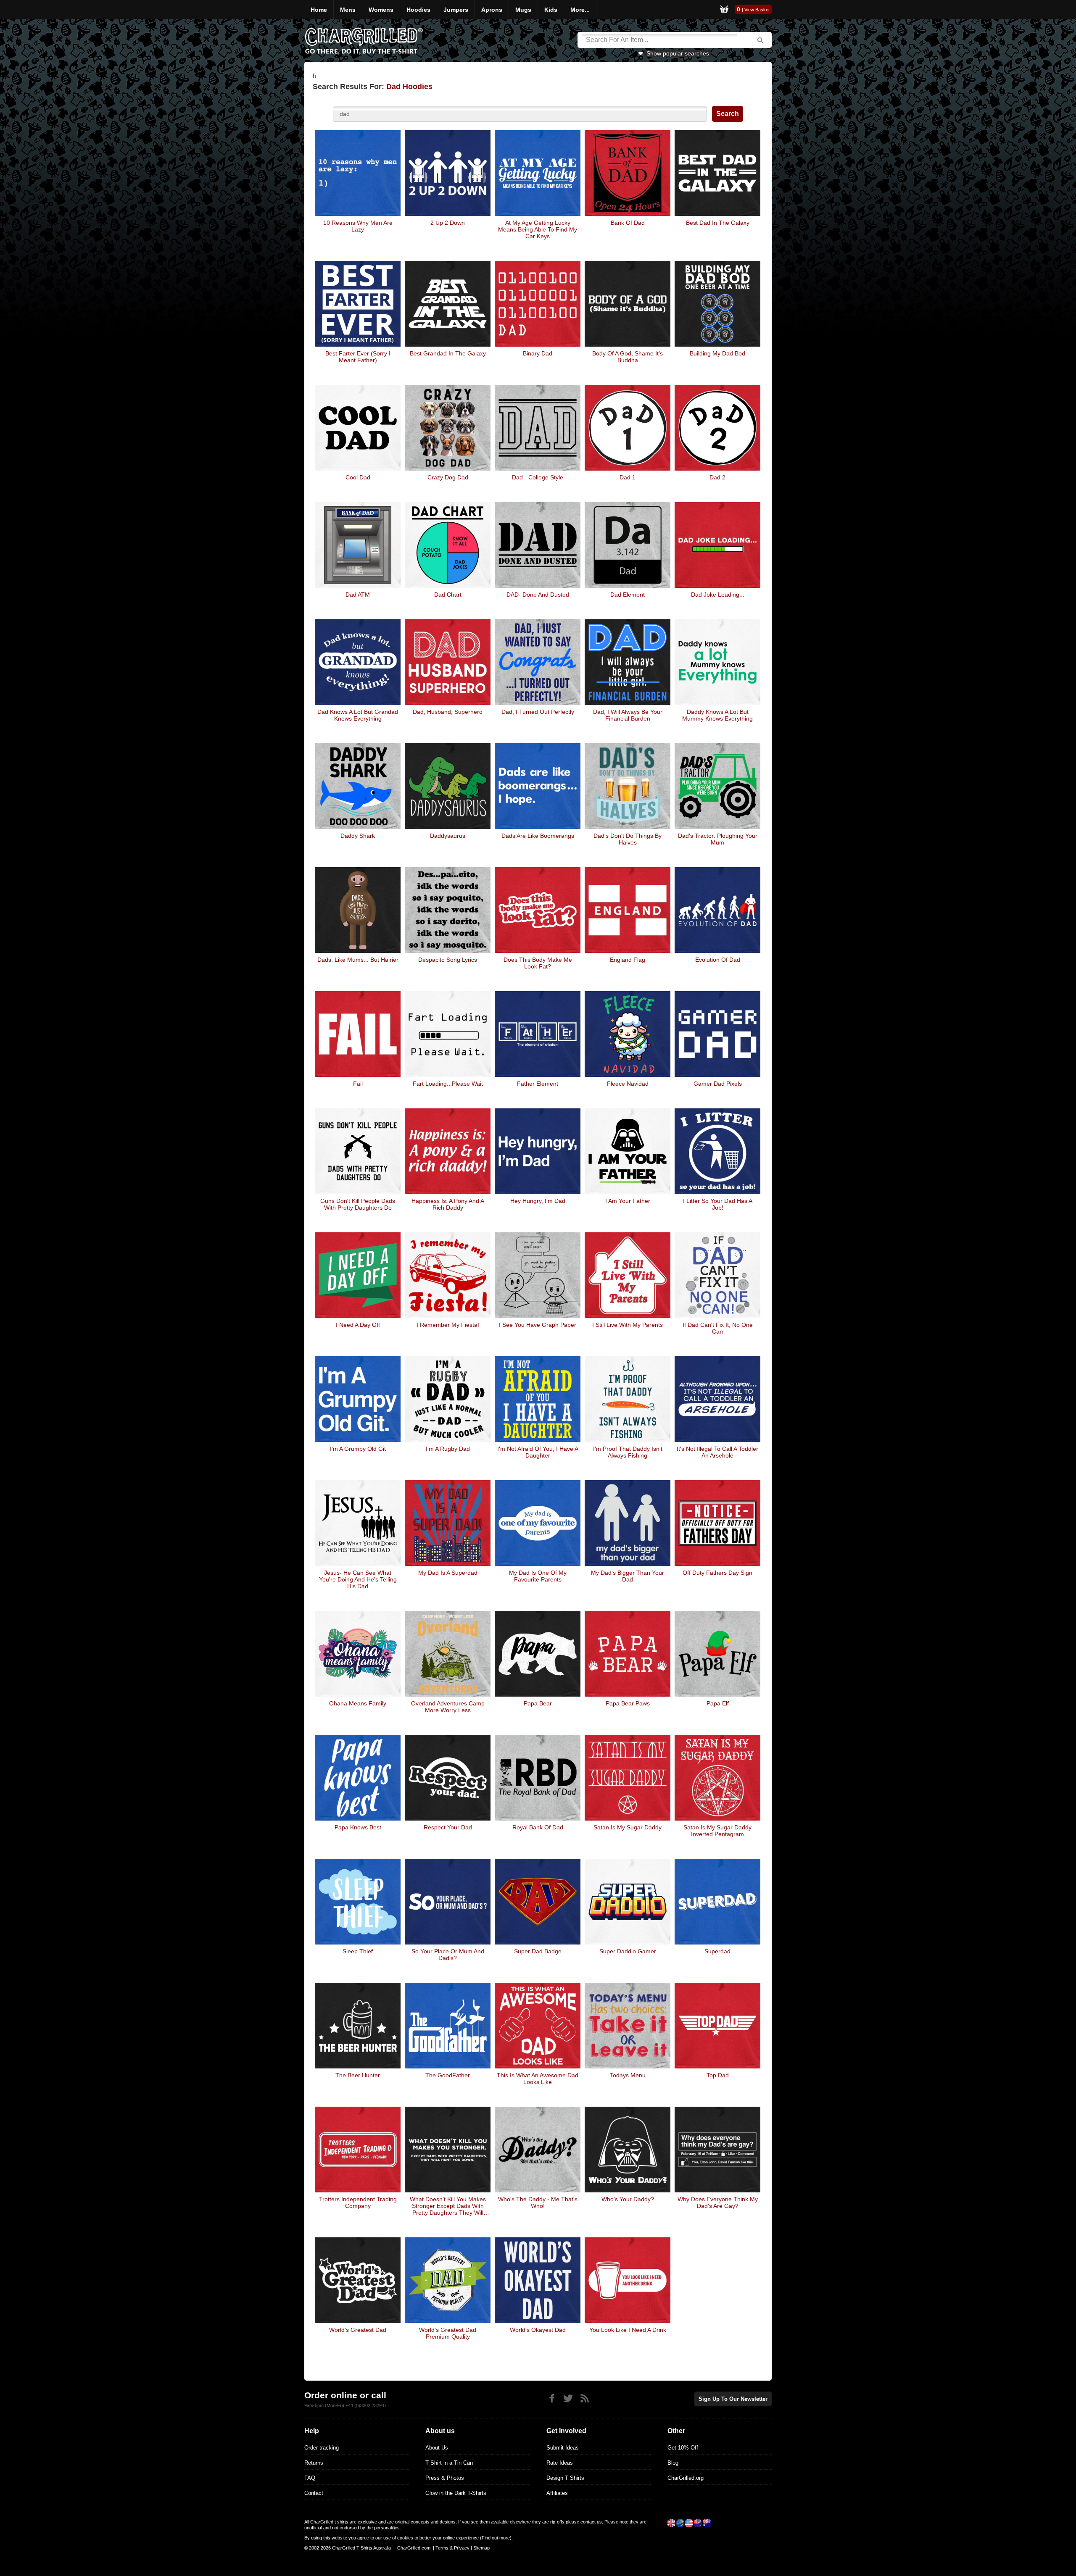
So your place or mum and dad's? (448, 1955)
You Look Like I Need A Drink (628, 2330)
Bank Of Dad (628, 223)
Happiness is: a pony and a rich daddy (448, 1204)
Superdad (717, 1951)
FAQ (310, 2478)
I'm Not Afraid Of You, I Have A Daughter (538, 1452)
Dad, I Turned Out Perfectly (538, 712)
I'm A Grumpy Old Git (358, 1449)
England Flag (628, 960)
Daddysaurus (448, 836)
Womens (381, 10)
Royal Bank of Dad (538, 1827)
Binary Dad (538, 353)
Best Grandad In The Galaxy (448, 353)
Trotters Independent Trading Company (358, 2202)
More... (580, 10)
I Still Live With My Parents (628, 1325)
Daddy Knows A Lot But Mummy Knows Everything (717, 715)
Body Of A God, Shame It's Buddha (628, 357)
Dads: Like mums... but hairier (358, 960)
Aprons (492, 10)
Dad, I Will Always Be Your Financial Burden (628, 715)
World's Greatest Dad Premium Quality (448, 2333)
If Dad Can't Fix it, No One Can (718, 1328)
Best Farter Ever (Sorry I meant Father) (358, 357)
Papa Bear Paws (628, 1703)
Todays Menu (628, 2075)
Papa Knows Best (358, 1827)
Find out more (496, 2538)
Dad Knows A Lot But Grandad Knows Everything (358, 715)
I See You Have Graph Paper (538, 1325)
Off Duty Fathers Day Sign (717, 1573)
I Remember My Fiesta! (448, 1325)
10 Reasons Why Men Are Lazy (358, 226)
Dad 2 (717, 477)
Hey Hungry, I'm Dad (538, 1201)
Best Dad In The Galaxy (718, 223)
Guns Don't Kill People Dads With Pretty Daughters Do (358, 1204)
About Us (437, 2448)
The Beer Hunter (358, 2075)
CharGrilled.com (414, 2548)
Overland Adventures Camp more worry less (448, 1707)
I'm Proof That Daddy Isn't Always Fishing (628, 1452)
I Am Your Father (628, 1201)
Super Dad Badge (538, 1951)
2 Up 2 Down (448, 223)
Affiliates (557, 2493)
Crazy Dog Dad (448, 477)
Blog (673, 2463)
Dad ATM (358, 595)
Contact (314, 2493)
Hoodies (418, 10)
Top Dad (718, 2075)
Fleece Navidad (628, 1084)
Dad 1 (628, 477)
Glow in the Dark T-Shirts (456, 2493)
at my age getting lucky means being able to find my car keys (538, 229)
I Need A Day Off (358, 1325)
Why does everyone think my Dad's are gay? (718, 2202)
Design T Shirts (565, 2478)
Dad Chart (448, 595)
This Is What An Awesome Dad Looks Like (538, 2079)
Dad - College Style (538, 477)
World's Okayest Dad (538, 2330)
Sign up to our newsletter (733, 2399)
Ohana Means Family (358, 1703)
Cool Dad (358, 477)
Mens (348, 10)
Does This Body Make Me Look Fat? (538, 963)
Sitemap (481, 2548)
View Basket (757, 10)
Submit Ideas (563, 2448)
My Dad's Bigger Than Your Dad (628, 1576)
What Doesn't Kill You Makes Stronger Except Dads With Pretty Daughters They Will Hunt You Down (448, 2206)
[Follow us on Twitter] (568, 2398)
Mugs (523, 10)
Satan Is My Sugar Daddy (628, 1827)
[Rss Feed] (584, 2398)
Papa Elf (718, 1703)
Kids (551, 10)
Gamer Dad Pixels (718, 1084)
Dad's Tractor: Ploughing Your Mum (718, 839)
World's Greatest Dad (358, 2330)
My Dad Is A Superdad (448, 1573)
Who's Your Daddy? (628, 2199)
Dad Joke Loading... (718, 595)
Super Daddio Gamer (628, 1951)
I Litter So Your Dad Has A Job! (718, 1204)
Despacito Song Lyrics (448, 960)
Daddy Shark (358, 836)
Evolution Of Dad (718, 960)
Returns (314, 2463)
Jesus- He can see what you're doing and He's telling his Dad (358, 1579)
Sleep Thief (358, 1951)
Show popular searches (678, 53)
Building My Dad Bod (717, 353)
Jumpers (456, 10)
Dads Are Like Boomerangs (538, 836)
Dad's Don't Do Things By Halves (628, 839)
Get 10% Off (683, 2448)
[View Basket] (724, 10)
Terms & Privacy (452, 2548)
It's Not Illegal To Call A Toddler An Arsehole (717, 1452)
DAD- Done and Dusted (538, 595)
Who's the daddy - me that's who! (538, 2202)
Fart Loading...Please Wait (448, 1084)
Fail (358, 1084)
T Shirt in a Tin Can (449, 2463)
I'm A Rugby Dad (448, 1449)
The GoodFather (448, 2075)
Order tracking (322, 2448)
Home (319, 10)
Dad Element (628, 595)
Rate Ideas (560, 2463)
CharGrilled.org (686, 2478)
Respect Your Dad (448, 1827)
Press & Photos (445, 2478)
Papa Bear (538, 1703)
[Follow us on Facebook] (552, 2398)
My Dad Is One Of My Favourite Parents (538, 1576)
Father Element (538, 1084)
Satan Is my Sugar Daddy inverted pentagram (717, 1831)
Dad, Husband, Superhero (448, 712)
